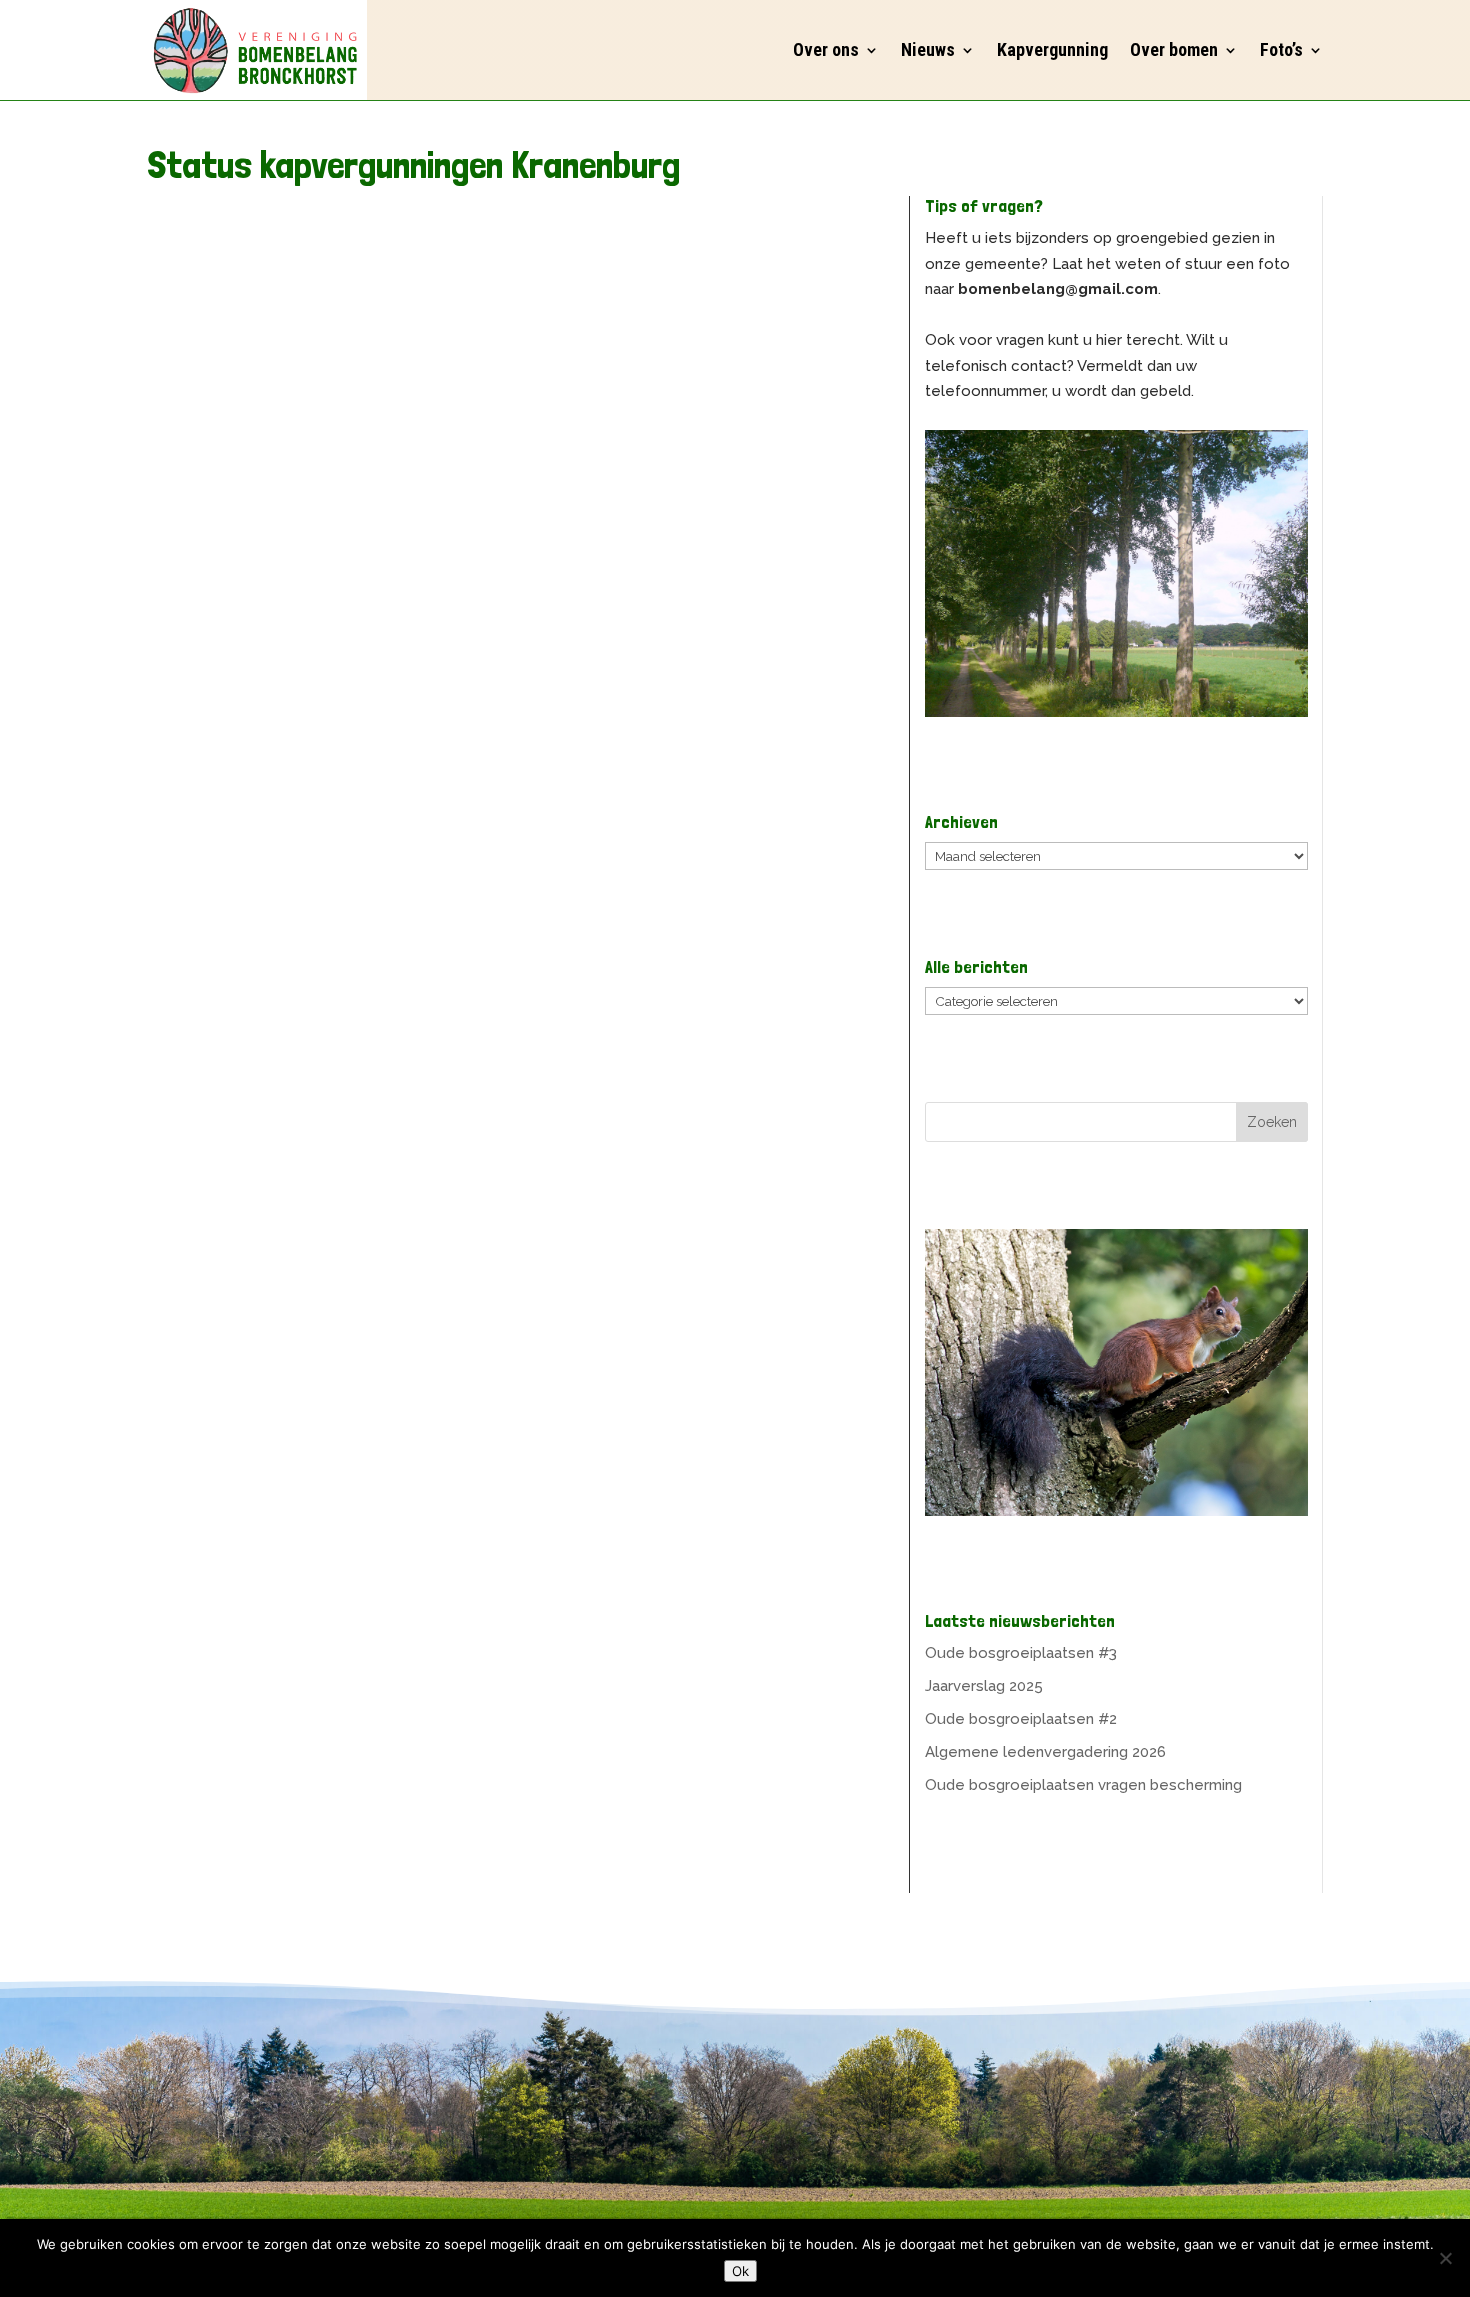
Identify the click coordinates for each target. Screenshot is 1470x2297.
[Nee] (1445, 2258)
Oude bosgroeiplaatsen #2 (1021, 1719)
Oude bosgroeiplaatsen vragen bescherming (1083, 1785)
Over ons (826, 49)
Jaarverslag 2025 (984, 1686)
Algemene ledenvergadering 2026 (1045, 1752)
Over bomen (1174, 49)
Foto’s (1281, 49)
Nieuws (928, 49)
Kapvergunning (1052, 49)
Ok (740, 2271)
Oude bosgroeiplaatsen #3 (1021, 1653)
